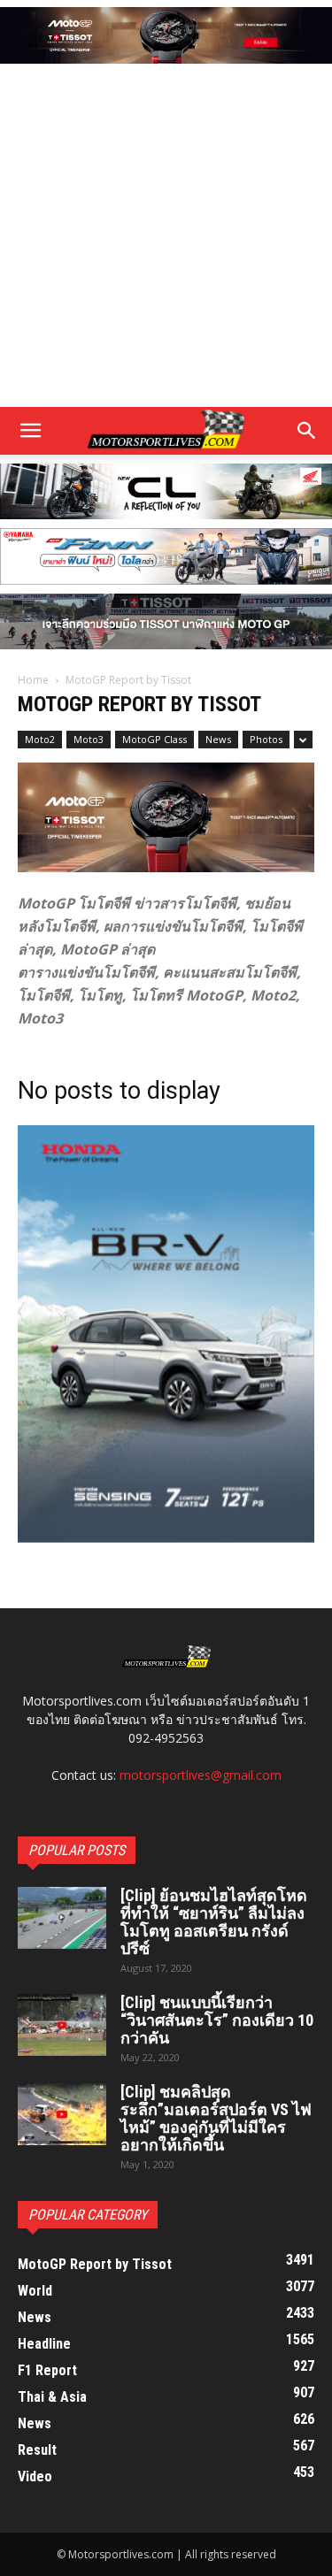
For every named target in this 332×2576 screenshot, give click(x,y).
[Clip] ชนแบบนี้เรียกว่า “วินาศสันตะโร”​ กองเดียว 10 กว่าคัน (217, 2020)
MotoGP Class (154, 739)
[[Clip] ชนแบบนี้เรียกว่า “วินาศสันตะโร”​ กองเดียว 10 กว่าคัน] (62, 2025)
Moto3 (89, 739)
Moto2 (40, 739)
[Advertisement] (166, 238)
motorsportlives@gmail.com (201, 1775)
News (218, 739)
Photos (266, 739)
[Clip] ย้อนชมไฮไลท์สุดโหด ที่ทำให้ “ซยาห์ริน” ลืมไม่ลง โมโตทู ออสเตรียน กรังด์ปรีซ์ (214, 1922)
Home (33, 680)
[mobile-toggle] (30, 431)
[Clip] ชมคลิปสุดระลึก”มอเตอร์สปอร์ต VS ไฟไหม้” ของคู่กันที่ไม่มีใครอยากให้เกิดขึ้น (216, 2118)
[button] (307, 431)
